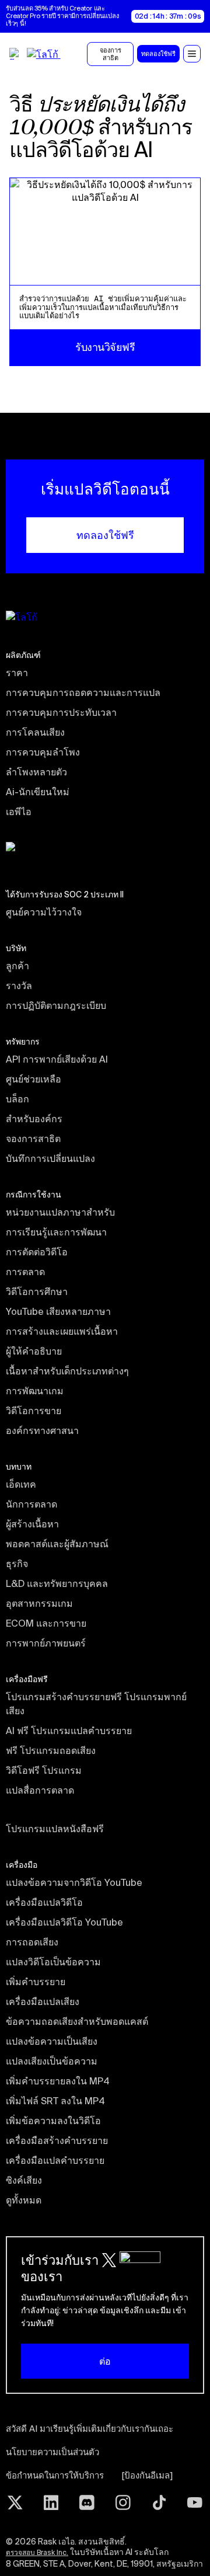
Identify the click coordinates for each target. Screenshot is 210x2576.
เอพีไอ (19, 812)
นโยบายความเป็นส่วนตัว (52, 2452)
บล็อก (17, 1099)
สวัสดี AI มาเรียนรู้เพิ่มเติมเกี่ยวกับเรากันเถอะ (90, 2429)
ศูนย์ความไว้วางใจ (44, 912)
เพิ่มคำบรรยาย (36, 1982)
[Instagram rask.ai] (123, 2502)
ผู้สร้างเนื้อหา (32, 1524)
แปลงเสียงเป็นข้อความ (52, 2061)
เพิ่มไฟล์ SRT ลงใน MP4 (55, 2101)
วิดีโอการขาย (34, 1411)
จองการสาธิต (33, 1139)
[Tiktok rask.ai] (159, 2502)
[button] (192, 54)
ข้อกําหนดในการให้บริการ (55, 2475)
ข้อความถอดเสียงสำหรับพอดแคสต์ (77, 2021)
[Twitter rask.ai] (15, 2502)
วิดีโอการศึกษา (37, 1292)
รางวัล (19, 986)
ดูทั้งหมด (24, 2200)
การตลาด (25, 1272)
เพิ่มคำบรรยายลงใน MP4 (58, 2081)
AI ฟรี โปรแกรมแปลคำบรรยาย (69, 1731)
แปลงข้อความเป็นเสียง (52, 2041)
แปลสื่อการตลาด (40, 1790)
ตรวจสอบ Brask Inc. (37, 2552)
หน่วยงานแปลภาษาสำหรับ (60, 1212)
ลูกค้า (17, 966)
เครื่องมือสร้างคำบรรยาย (57, 2140)
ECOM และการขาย (46, 1623)
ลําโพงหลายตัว (36, 772)
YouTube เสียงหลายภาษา (58, 1311)
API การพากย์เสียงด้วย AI (57, 1059)
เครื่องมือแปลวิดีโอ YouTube (64, 1922)
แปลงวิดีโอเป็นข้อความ (53, 1962)
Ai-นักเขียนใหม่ (38, 792)
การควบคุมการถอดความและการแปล (83, 692)
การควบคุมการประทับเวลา (61, 712)
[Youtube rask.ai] (195, 2502)
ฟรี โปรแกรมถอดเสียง (51, 1750)
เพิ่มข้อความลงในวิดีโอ (53, 2121)
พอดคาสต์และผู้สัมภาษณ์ (57, 1544)
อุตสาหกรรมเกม (39, 1603)
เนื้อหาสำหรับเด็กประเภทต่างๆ (67, 1371)
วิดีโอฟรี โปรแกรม (44, 1770)
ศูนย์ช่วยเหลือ (34, 1079)
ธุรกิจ (17, 1564)
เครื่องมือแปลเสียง (43, 2001)
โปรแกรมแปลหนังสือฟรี (55, 1829)
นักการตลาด (32, 1504)
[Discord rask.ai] (87, 2502)
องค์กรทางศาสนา (42, 1430)
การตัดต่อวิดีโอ (37, 1252)
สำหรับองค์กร (34, 1119)
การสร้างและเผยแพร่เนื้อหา (62, 1331)
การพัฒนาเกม (35, 1391)
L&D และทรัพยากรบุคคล (57, 1583)
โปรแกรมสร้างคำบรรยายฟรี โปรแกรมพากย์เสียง (96, 1704)
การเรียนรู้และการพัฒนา (56, 1232)
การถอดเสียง (32, 1942)
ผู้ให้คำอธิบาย (34, 1351)
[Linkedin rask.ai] (51, 2502)
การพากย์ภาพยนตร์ (46, 1643)
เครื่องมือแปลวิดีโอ (44, 1902)
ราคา (17, 673)
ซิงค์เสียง (24, 2180)
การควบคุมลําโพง (43, 752)
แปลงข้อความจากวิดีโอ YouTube (74, 1882)
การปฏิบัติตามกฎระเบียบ (56, 1005)
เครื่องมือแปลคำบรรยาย (55, 2160)
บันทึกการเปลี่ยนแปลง (50, 1158)
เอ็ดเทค (21, 1484)
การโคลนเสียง (35, 732)
